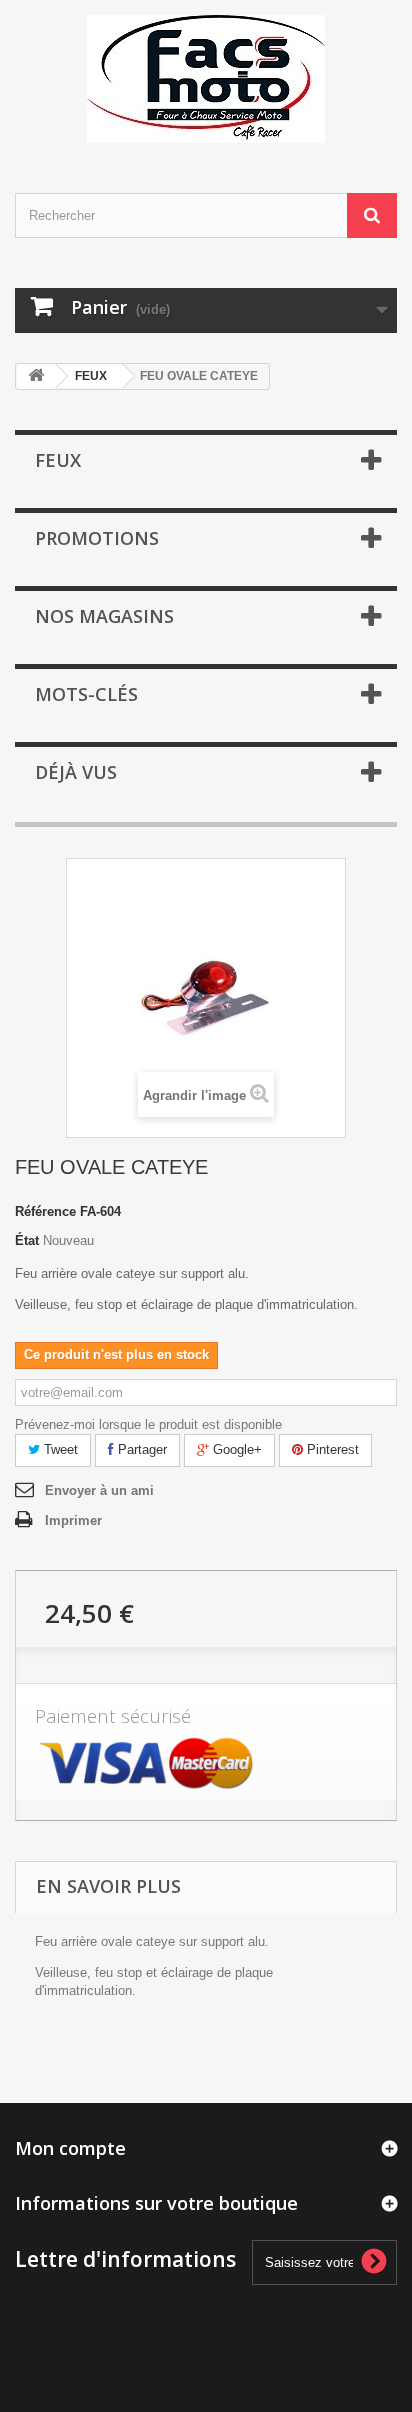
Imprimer (73, 1520)
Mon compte (70, 2148)
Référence (45, 1211)
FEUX (91, 376)
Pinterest (331, 1449)
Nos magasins (104, 616)
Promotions (97, 538)
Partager (140, 1449)
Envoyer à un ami (99, 1490)
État (27, 1240)
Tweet (59, 1449)
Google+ (235, 1449)
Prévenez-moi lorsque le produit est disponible (148, 1424)
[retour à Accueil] (36, 376)
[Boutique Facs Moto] (206, 79)
